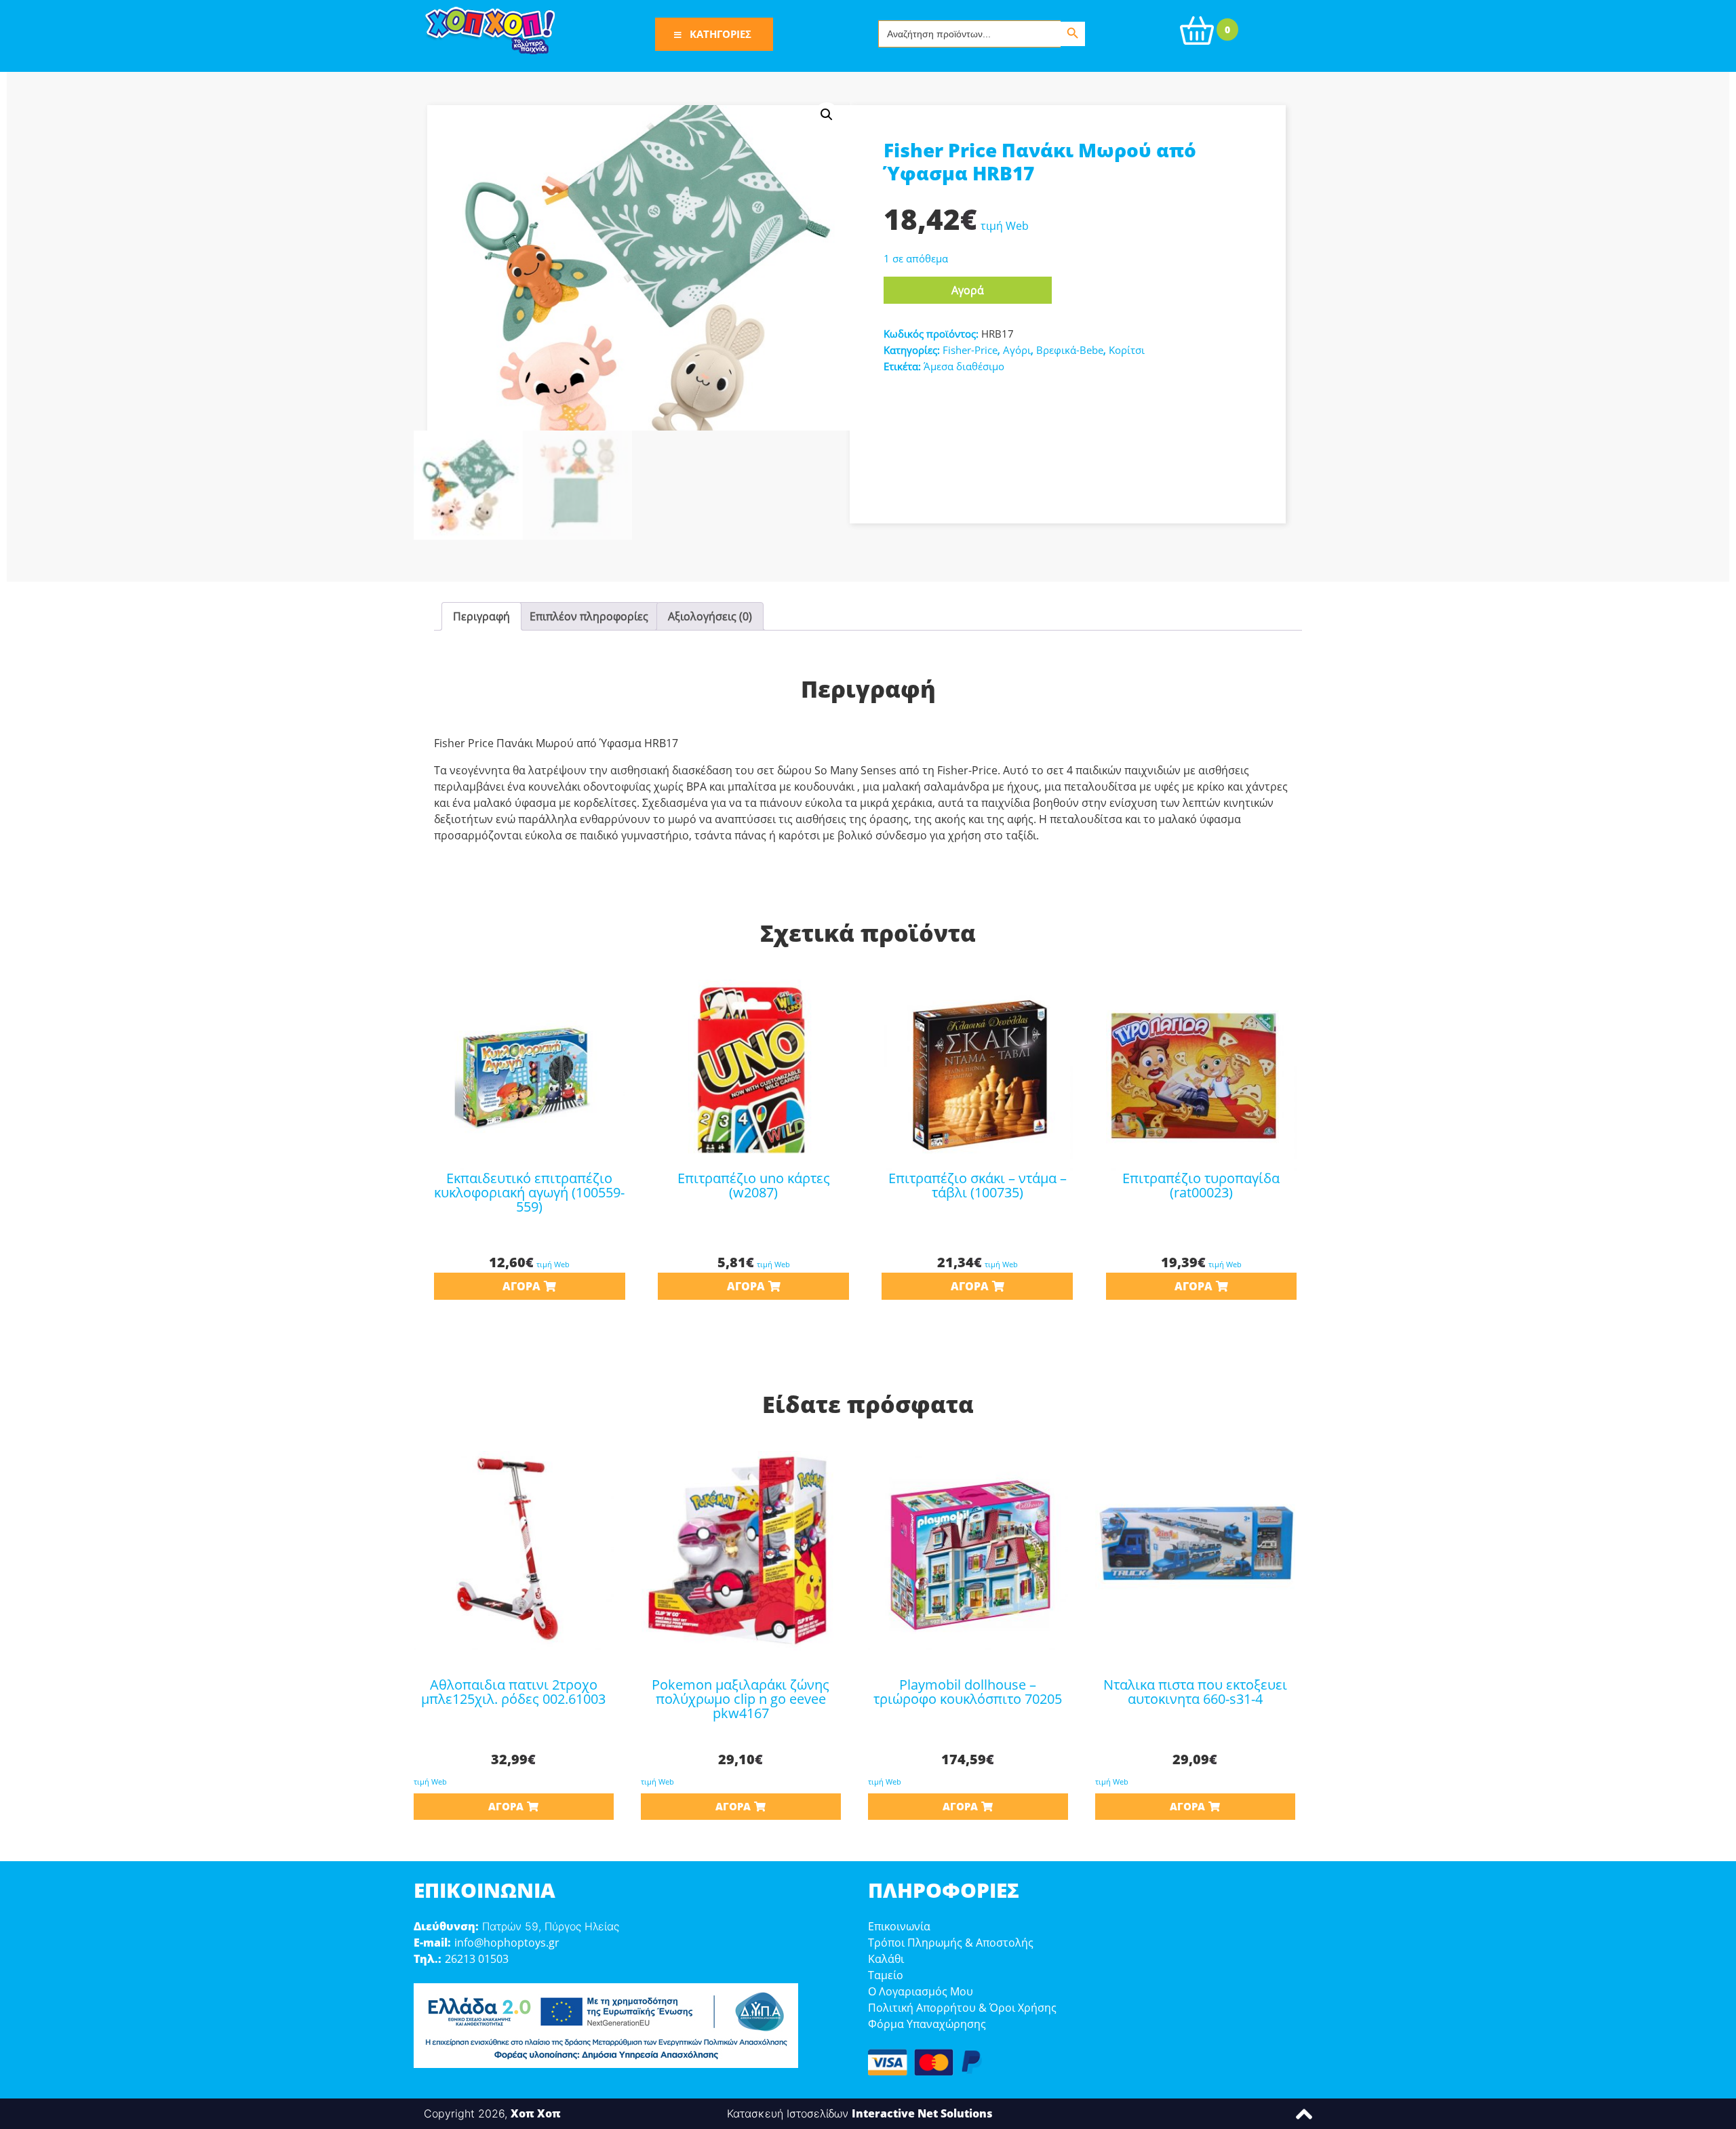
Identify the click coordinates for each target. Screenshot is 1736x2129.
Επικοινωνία (899, 1926)
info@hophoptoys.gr (507, 1943)
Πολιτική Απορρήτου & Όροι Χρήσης (962, 2008)
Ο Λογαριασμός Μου (921, 1991)
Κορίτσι (1127, 350)
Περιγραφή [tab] (481, 616)
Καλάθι (886, 1959)
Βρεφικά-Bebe (1070, 350)
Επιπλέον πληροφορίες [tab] (589, 616)
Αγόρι (1017, 350)
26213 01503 (477, 1959)
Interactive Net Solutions (922, 2113)
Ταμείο (886, 1975)
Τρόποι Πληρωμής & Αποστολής (951, 1943)
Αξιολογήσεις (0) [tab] (710, 616)
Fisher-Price (970, 350)
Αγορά (968, 290)
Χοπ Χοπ (536, 2113)
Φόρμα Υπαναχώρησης (927, 2024)
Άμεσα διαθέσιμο (964, 366)
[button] (827, 115)
